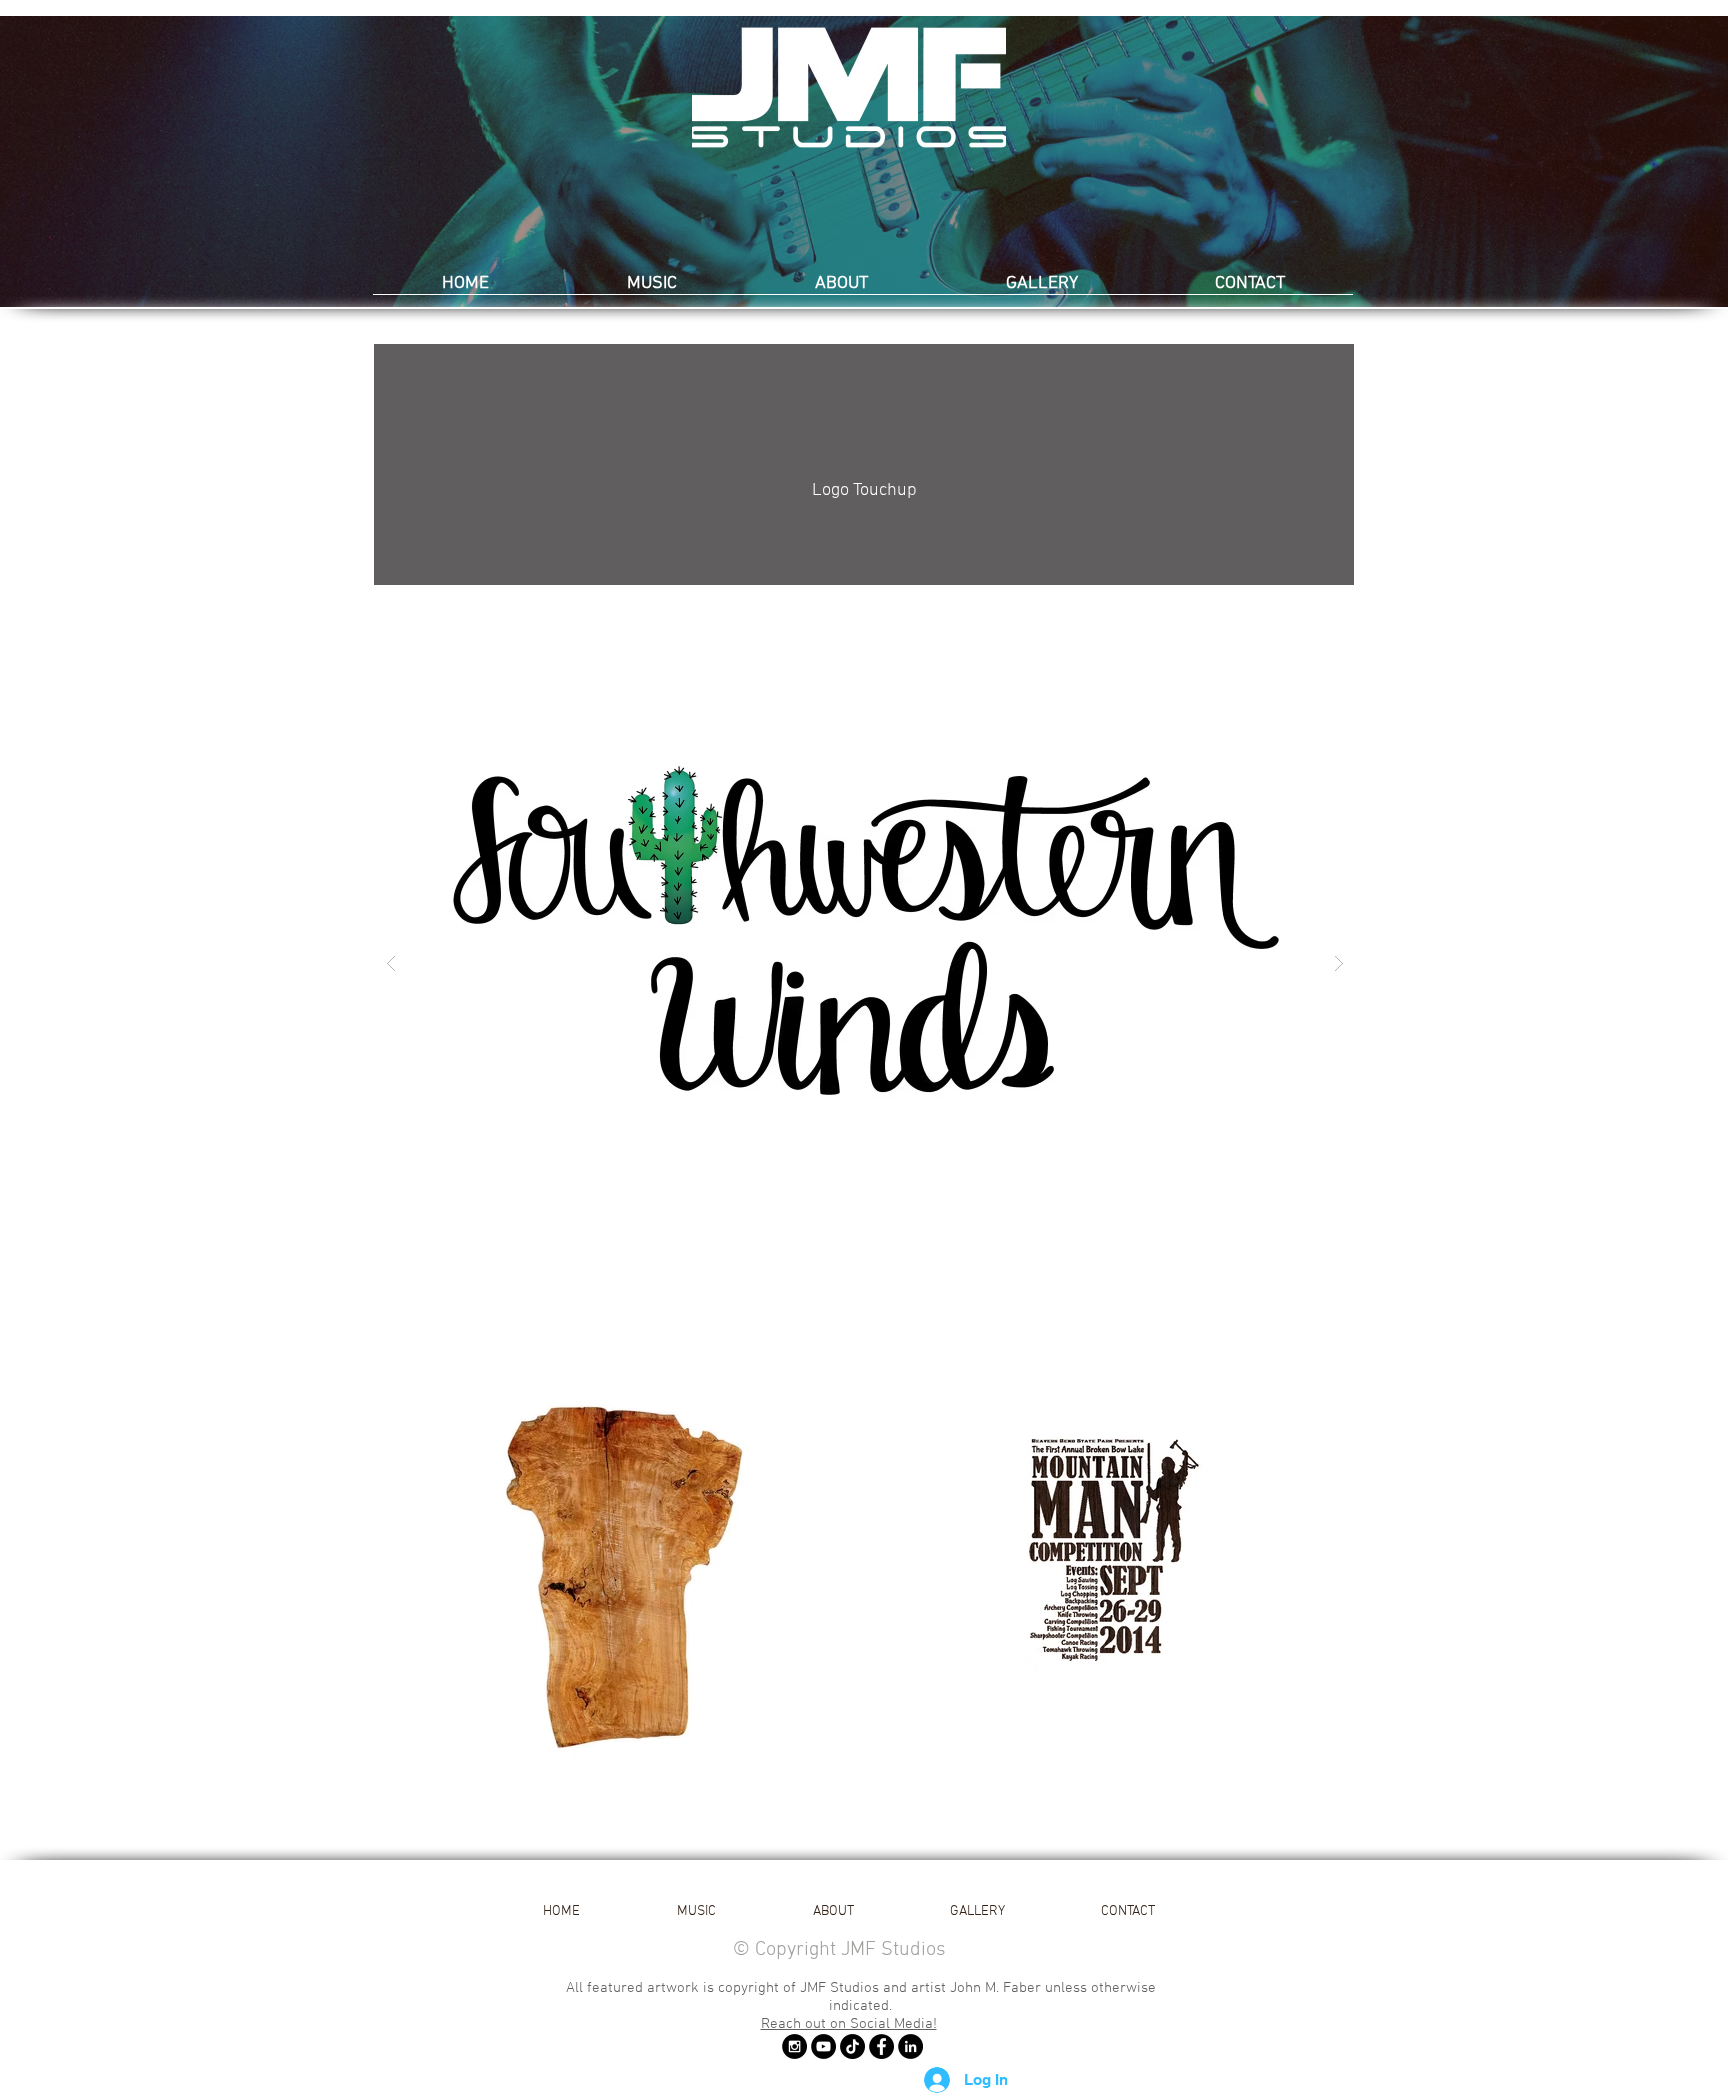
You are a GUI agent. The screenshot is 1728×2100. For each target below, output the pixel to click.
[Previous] (112, 162)
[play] (1308, 619)
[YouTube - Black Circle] (823, 2046)
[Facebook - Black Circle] (881, 2046)
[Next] (1615, 162)
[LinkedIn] (910, 2046)
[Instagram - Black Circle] (794, 2046)
